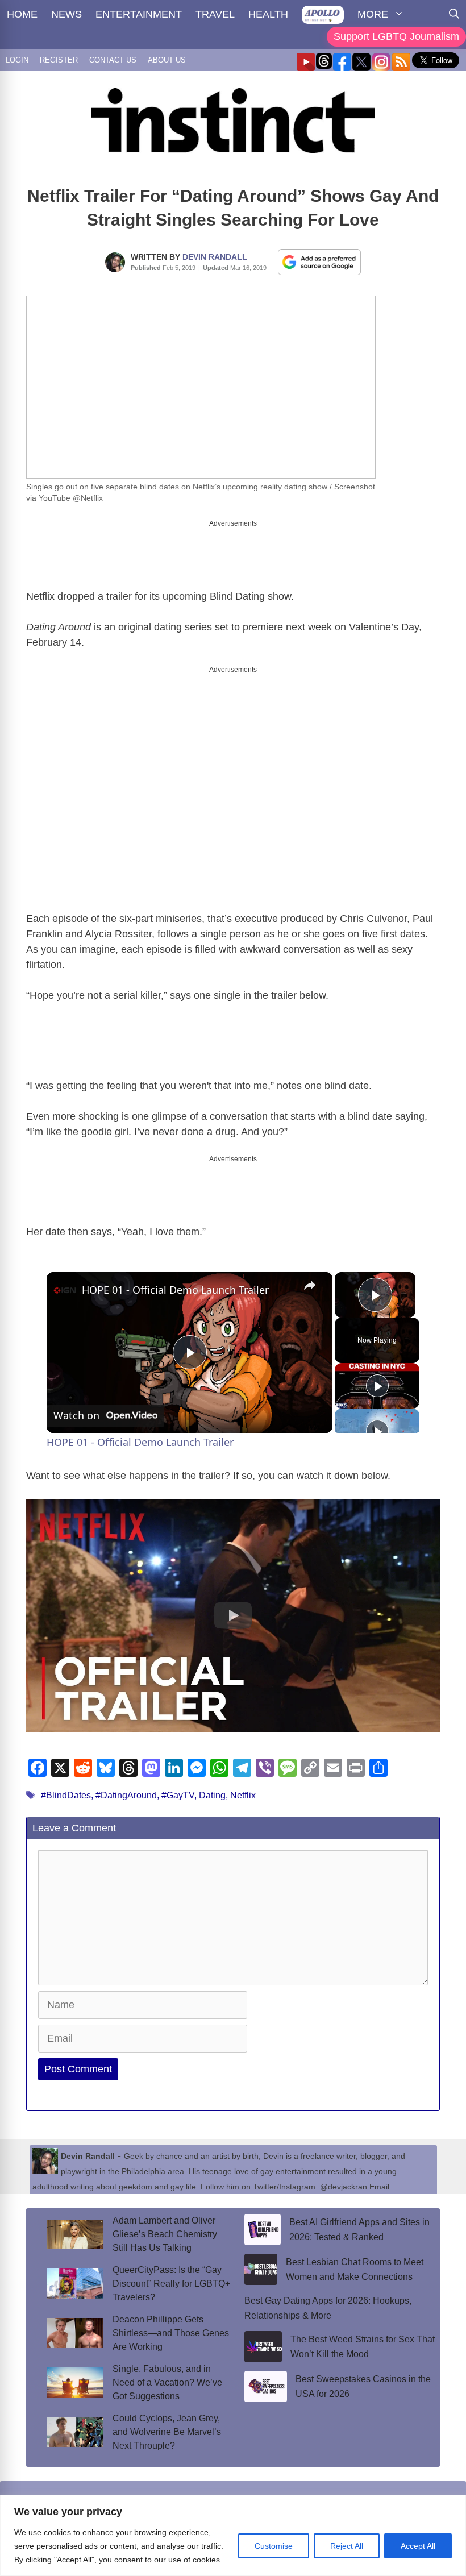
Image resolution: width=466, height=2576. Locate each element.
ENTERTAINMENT (139, 14)
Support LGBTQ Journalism (396, 36)
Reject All (347, 2546)
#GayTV (178, 1795)
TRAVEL (215, 14)
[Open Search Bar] (454, 14)
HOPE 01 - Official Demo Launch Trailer (175, 1290)
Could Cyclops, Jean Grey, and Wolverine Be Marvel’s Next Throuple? (167, 2432)
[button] (233, 1615)
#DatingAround (126, 1795)
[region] (233, 2535)
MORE (373, 14)
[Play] (377, 1386)
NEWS (66, 14)
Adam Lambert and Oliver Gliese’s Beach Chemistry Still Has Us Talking (165, 2234)
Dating (212, 1795)
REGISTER (59, 60)
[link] (65, 1290)
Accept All (418, 2546)
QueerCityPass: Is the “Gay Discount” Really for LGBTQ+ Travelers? (171, 2284)
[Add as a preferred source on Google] (319, 261)
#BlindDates (66, 1795)
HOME (22, 14)
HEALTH (268, 14)
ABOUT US (167, 60)
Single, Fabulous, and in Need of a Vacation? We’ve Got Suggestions (167, 2382)
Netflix (243, 1795)
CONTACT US (113, 60)
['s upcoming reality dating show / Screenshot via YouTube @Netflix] (201, 387)
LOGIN (17, 60)
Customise (274, 2546)
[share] (310, 1285)
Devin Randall (215, 257)
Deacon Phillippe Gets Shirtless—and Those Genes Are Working (171, 2333)
